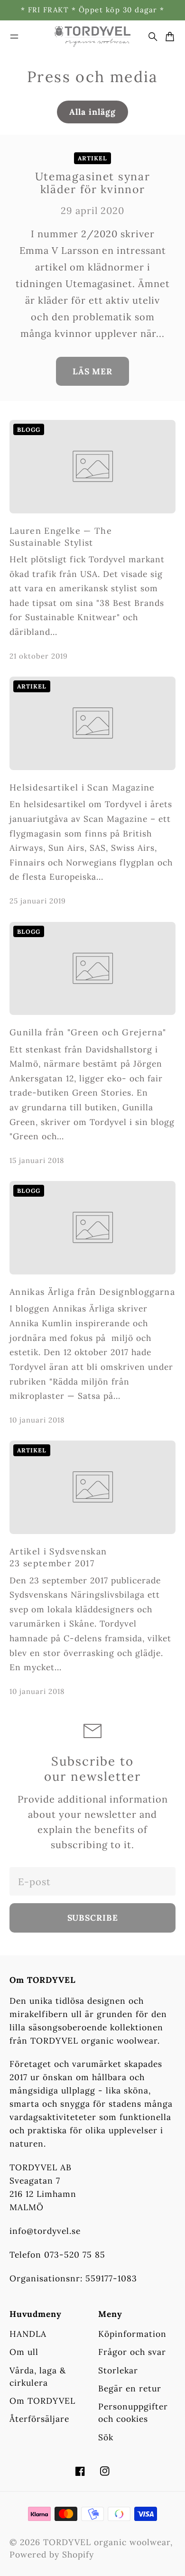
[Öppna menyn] (14, 37)
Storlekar (118, 2370)
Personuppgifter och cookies (133, 2413)
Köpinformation (132, 2334)
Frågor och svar (132, 2352)
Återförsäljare (39, 2419)
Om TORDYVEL (42, 2401)
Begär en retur (130, 2388)
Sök (106, 2437)
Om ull (24, 2352)
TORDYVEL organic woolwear (107, 2542)
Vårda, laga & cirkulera (38, 2376)
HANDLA (28, 2334)
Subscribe (93, 1918)
